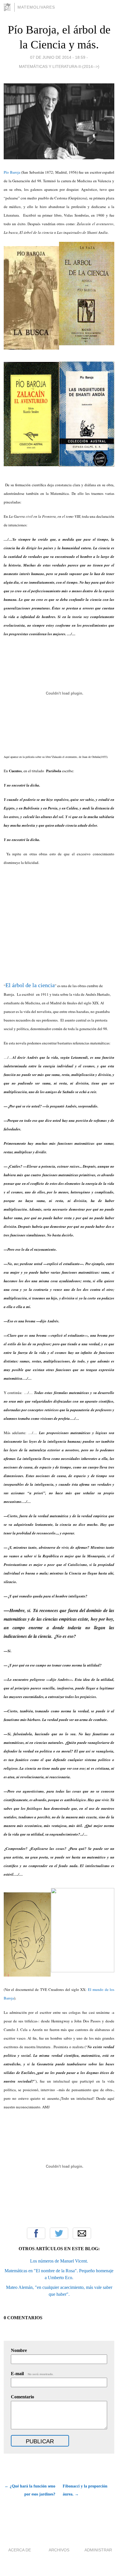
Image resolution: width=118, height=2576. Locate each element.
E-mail (32, 2374)
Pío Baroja (12, 172)
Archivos (59, 2550)
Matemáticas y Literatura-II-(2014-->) (59, 66)
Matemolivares (36, 7)
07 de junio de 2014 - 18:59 (58, 57)
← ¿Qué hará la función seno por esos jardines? (30, 2490)
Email (82, 2233)
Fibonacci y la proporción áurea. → (85, 2490)
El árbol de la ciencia (30, 985)
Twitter (59, 2233)
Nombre (19, 2350)
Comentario (22, 2397)
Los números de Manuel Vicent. (59, 2261)
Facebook (36, 2233)
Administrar (98, 2550)
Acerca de (20, 2550)
